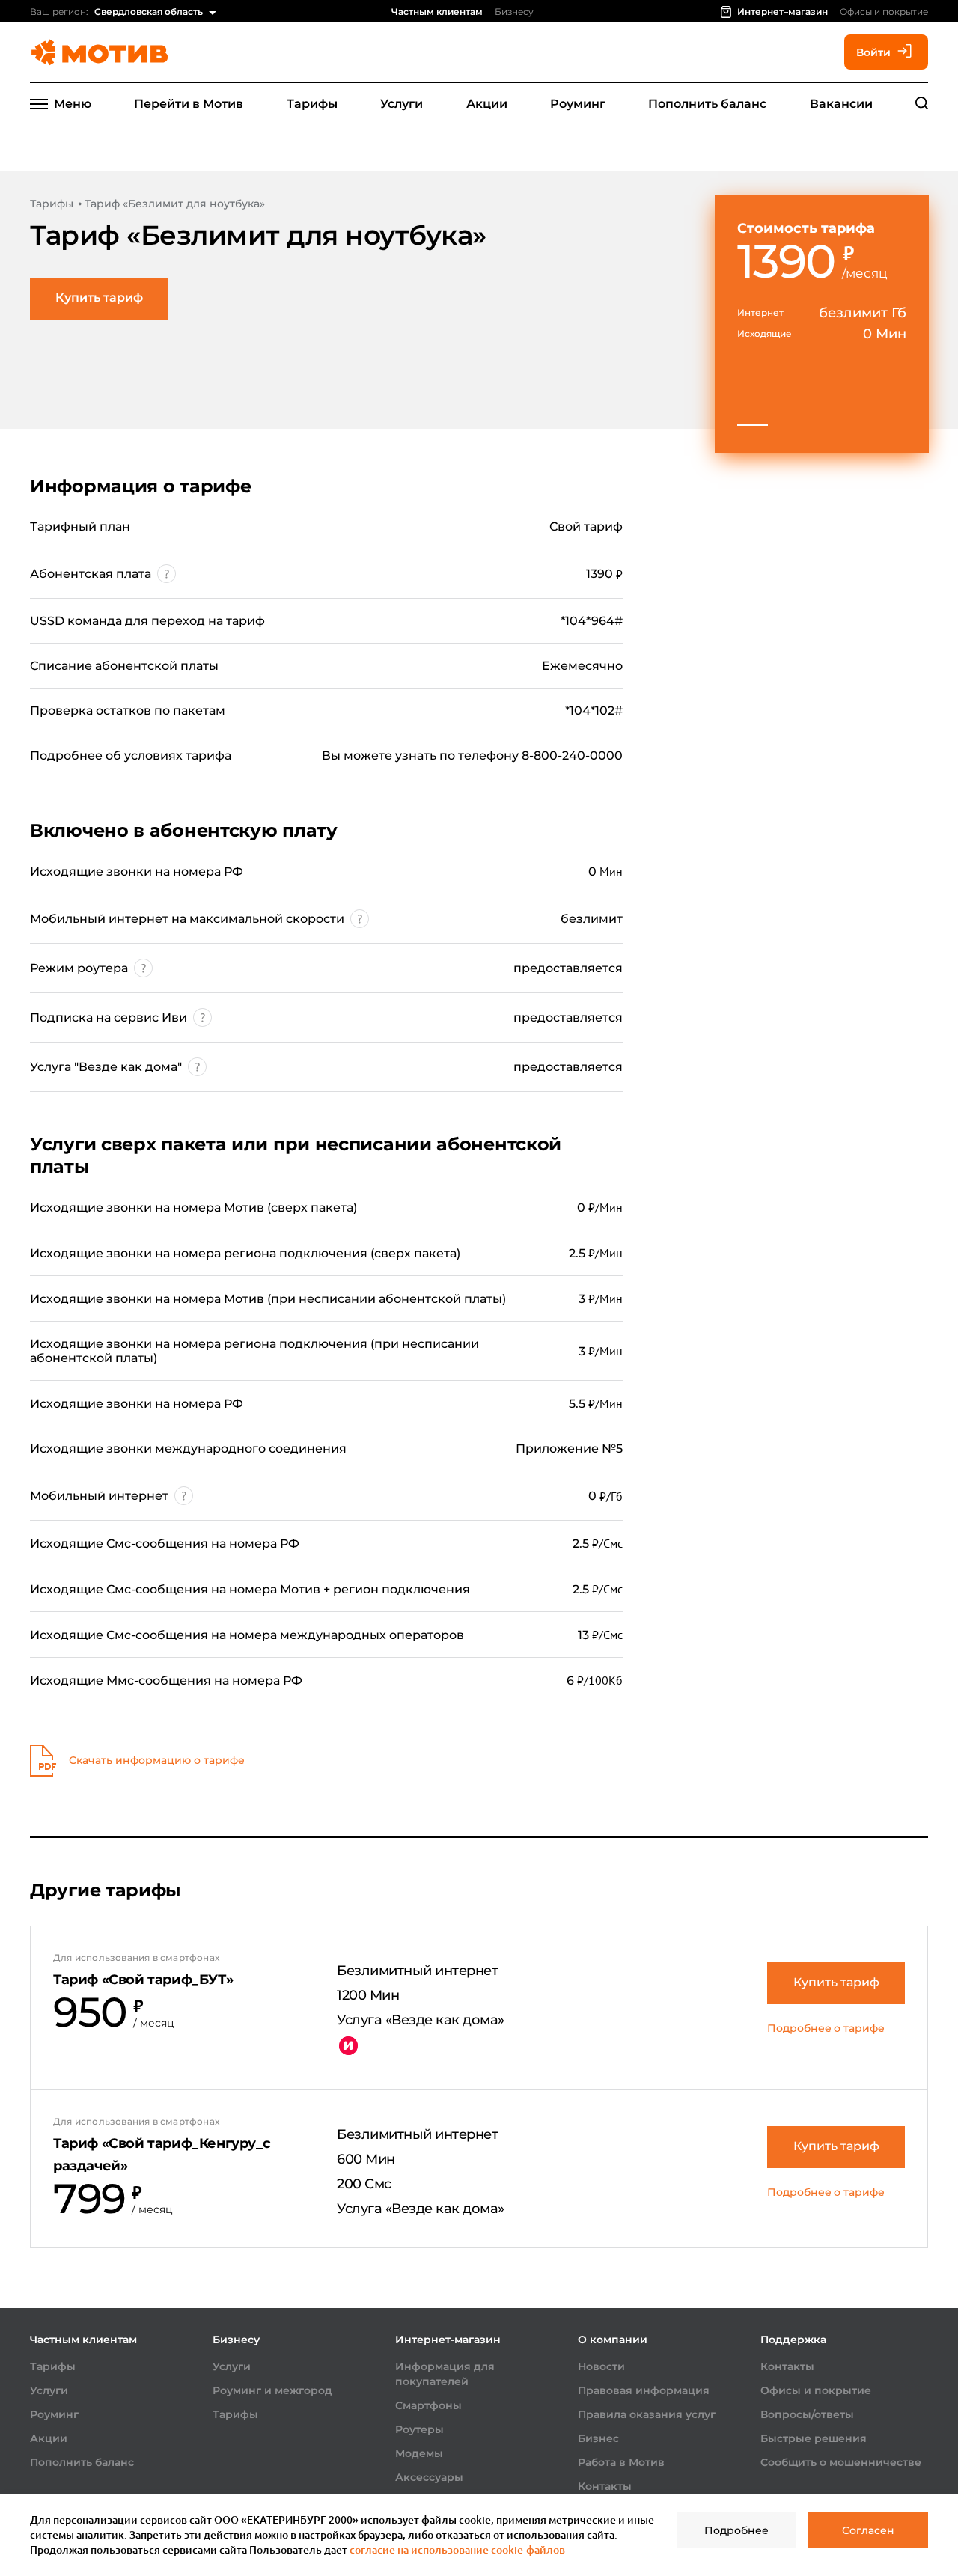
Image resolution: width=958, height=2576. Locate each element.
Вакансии (841, 104)
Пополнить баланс (707, 104)
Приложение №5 (569, 1449)
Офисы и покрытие (884, 12)
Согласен (868, 2530)
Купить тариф (99, 297)
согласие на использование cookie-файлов (457, 2549)
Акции (487, 104)
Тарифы (312, 104)
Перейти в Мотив (189, 104)
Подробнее (736, 2530)
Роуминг (578, 104)
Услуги (402, 104)
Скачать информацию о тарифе (157, 1760)
